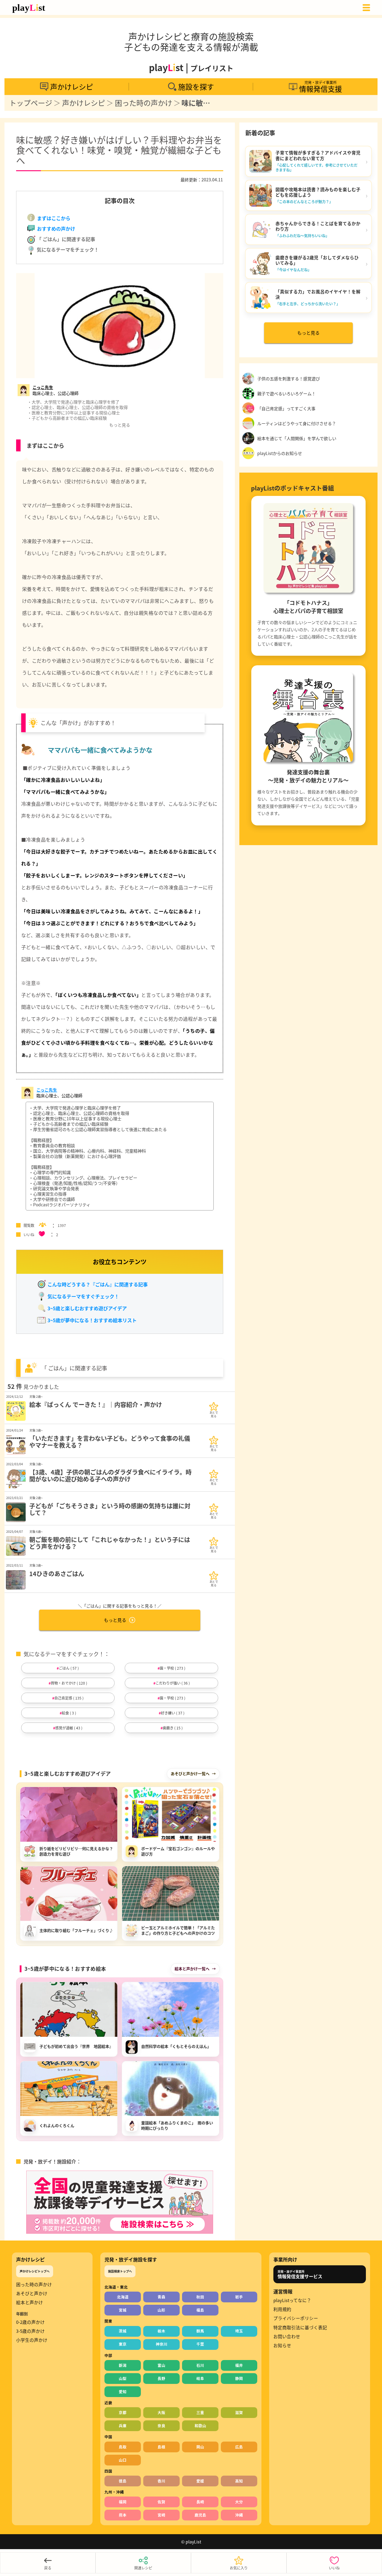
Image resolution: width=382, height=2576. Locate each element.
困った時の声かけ (144, 103)
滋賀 (239, 2412)
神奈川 (162, 2344)
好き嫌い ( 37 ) (173, 1713)
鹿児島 (200, 2515)
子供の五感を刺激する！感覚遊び (289, 378)
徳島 (123, 2481)
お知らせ (282, 2345)
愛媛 (200, 2481)
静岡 (239, 2378)
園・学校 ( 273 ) (172, 1668)
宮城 (123, 2310)
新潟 (123, 2365)
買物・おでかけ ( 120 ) (69, 1683)
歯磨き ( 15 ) (173, 1728)
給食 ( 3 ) (69, 1713)
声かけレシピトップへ (35, 2271)
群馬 (200, 2331)
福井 (239, 2365)
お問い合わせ (287, 2336)
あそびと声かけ (32, 2293)
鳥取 (123, 2447)
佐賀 (161, 2502)
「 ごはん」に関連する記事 (65, 239)
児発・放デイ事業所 (300, 2274)
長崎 (200, 2502)
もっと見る (115, 1620)
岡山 (200, 2447)
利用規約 (282, 2309)
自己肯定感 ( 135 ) (69, 1698)
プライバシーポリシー (296, 2318)
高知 (239, 2481)
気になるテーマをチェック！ (67, 249)
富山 (161, 2365)
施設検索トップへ (120, 2271)
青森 (161, 2297)
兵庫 (123, 2426)
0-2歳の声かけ (30, 2322)
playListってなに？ (292, 2300)
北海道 (123, 2297)
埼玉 (239, 2331)
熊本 (123, 2515)
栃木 (161, 2331)
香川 (161, 2481)
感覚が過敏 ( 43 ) (69, 1728)
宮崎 (161, 2515)
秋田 (200, 2297)
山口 (123, 2460)
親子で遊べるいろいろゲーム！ (286, 393)
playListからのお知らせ (280, 453)
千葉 (200, 2344)
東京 (123, 2344)
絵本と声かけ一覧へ (192, 1969)
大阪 (161, 2412)
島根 (161, 2447)
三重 (200, 2412)
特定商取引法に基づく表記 (300, 2327)
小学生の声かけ (32, 2340)
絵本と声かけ (30, 2302)
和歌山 (200, 2426)
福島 (200, 2310)
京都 (123, 2412)
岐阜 (200, 2378)
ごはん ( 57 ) (69, 1668)
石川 (200, 2365)
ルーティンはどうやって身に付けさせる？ (297, 423)
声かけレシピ (84, 103)
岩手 (239, 2297)
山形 (161, 2310)
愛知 (123, 2392)
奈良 (161, 2426)
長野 (161, 2378)
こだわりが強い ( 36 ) (173, 1683)
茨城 (123, 2331)
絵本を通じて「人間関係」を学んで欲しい (297, 438)
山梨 (123, 2378)
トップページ (31, 103)
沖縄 (239, 2515)
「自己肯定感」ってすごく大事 (286, 408)
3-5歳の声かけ (30, 2331)
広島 (239, 2447)
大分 (239, 2502)
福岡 (123, 2502)
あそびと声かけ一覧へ (190, 1773)
